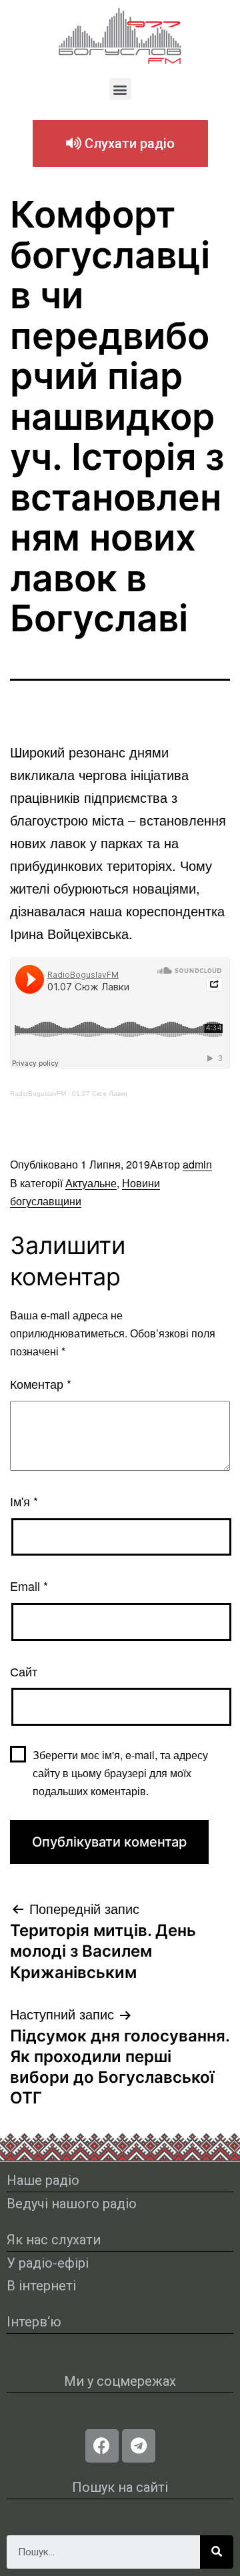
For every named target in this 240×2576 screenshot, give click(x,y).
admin (197, 1164)
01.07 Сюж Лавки (100, 1093)
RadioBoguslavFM (38, 1093)
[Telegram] (139, 2446)
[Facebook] (102, 2446)
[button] (120, 89)
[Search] (217, 2552)
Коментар (41, 1383)
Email (29, 1586)
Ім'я (24, 1501)
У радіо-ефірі (48, 2263)
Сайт (24, 1671)
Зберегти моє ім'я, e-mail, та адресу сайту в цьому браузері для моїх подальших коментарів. (120, 1773)
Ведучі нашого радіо (72, 2204)
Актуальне (91, 1183)
